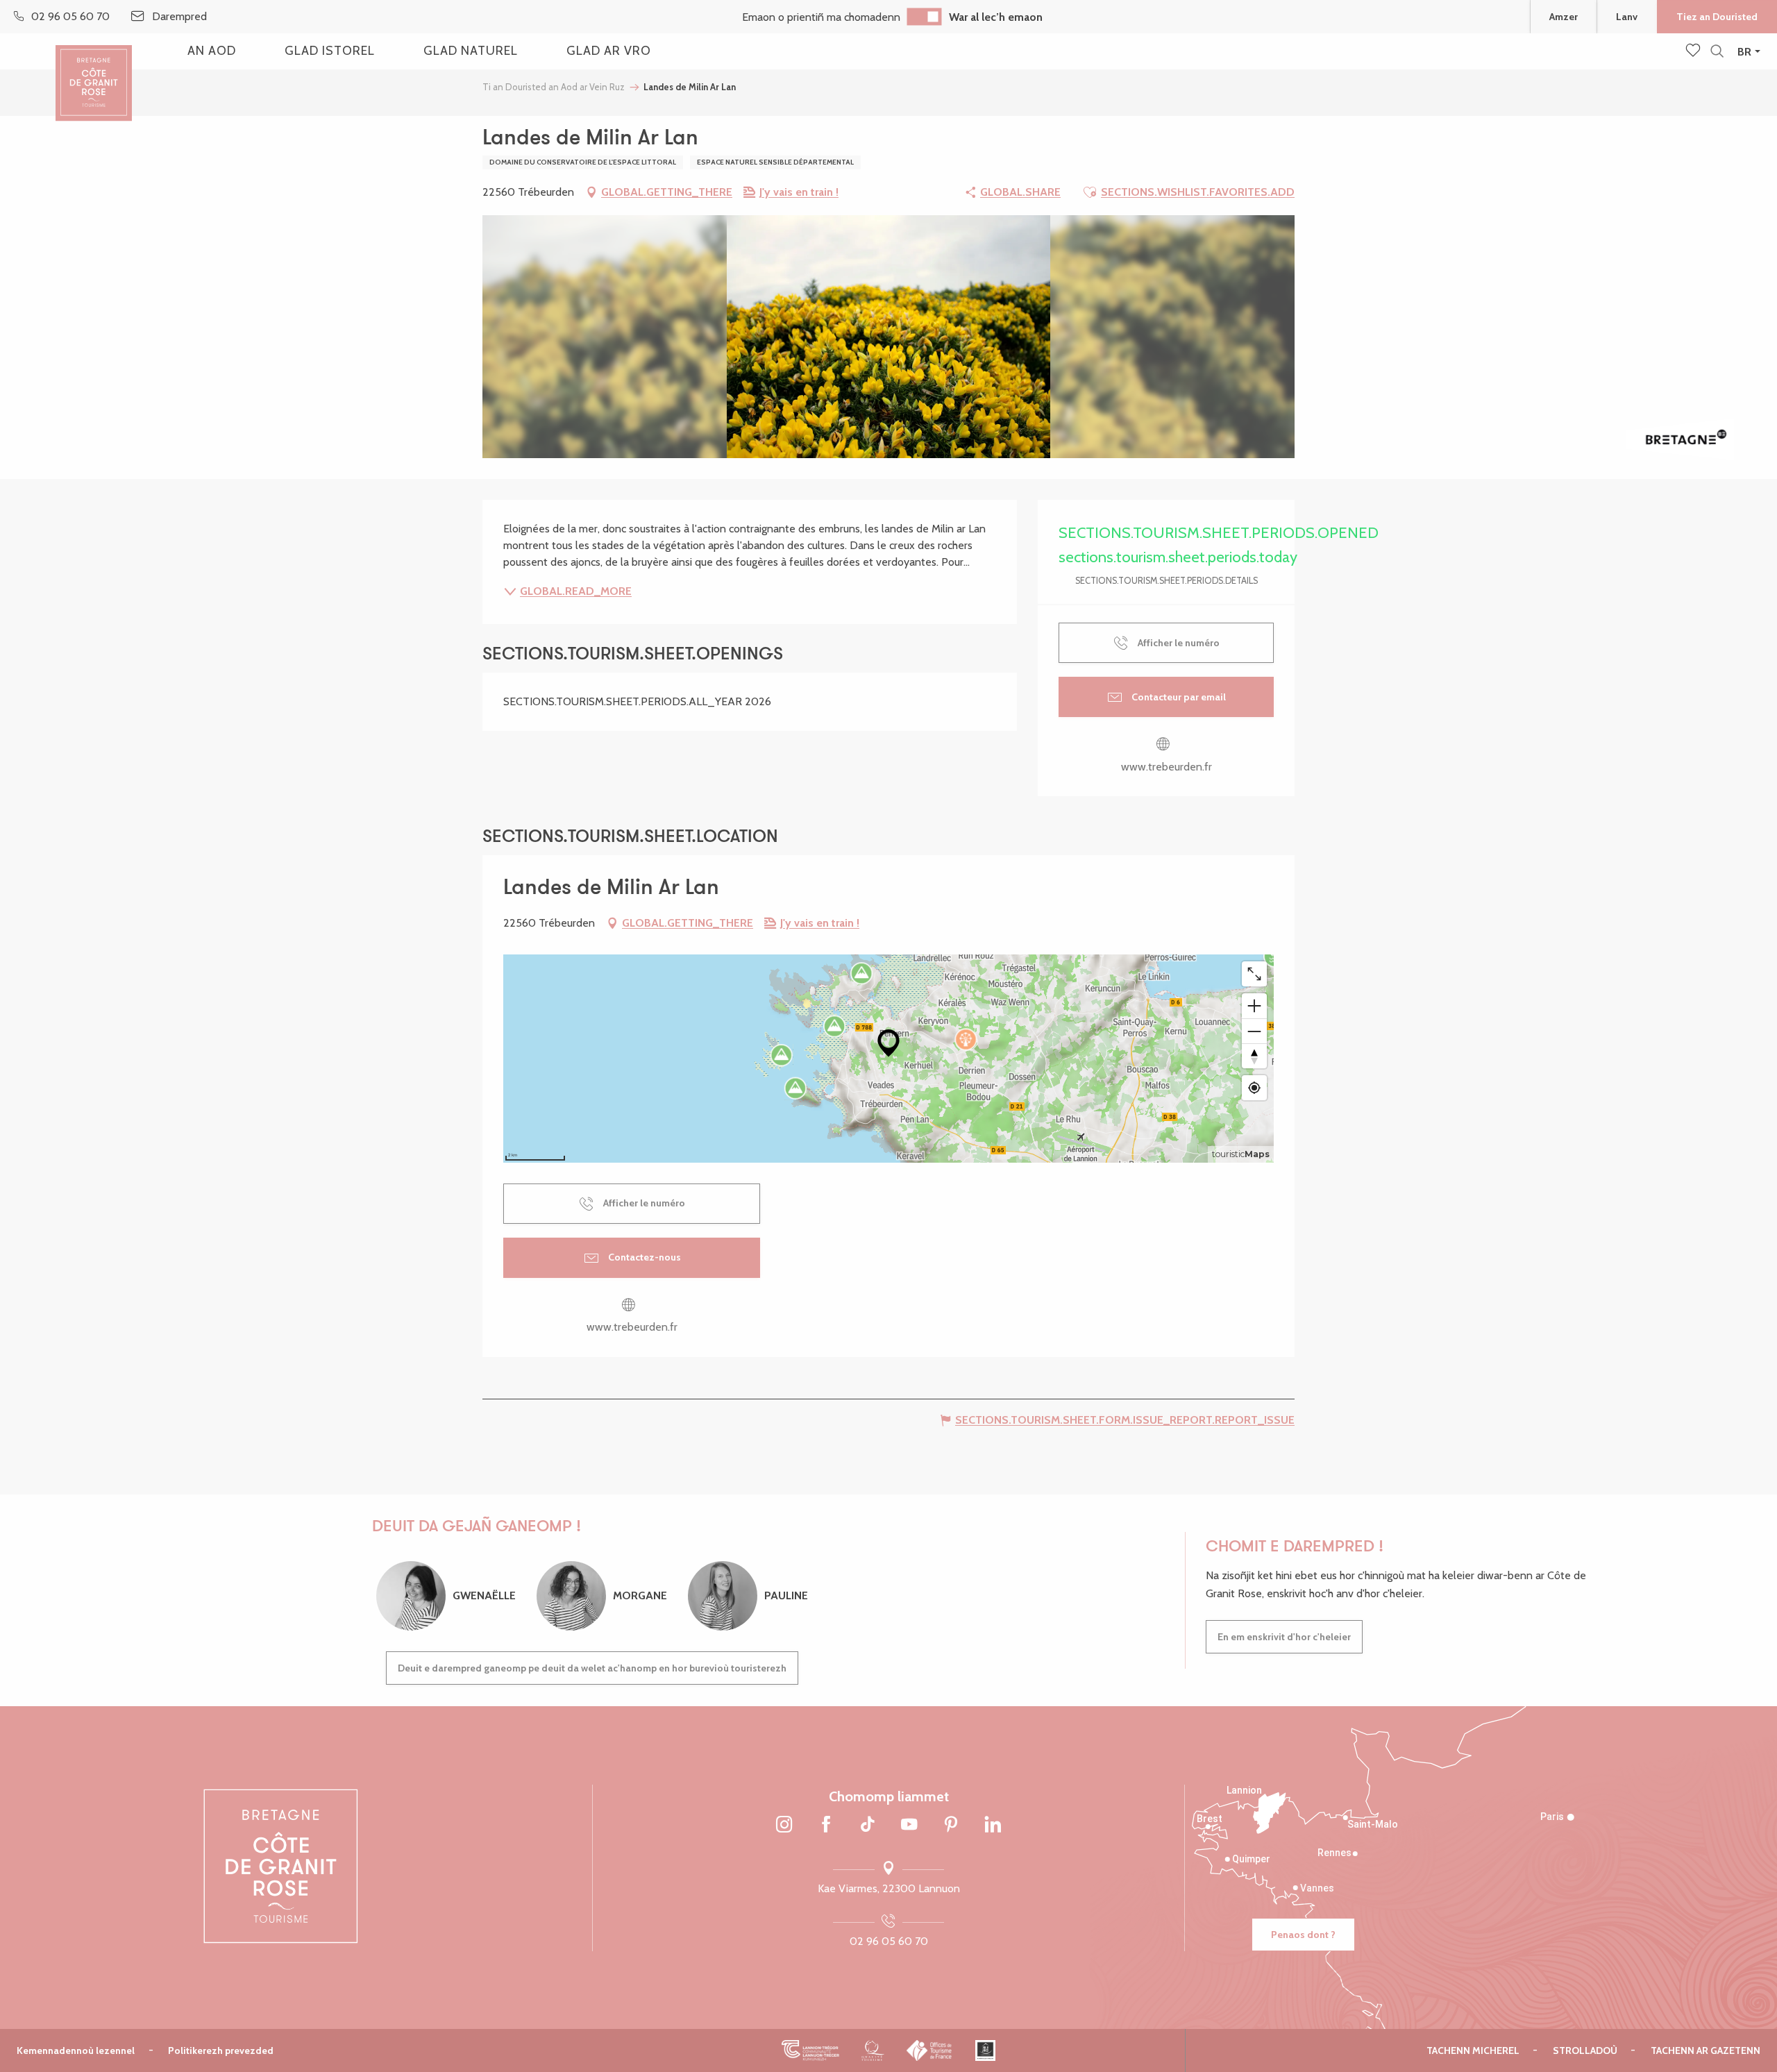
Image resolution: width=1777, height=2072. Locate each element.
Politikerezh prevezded (221, 2050)
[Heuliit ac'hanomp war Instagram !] (784, 1826)
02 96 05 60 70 (889, 1941)
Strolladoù (1585, 2050)
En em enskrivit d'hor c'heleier (1284, 1637)
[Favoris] (1694, 51)
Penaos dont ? (1303, 1935)
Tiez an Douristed (1717, 17)
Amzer (1564, 17)
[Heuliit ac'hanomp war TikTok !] (868, 1826)
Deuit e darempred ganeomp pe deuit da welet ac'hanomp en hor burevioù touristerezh (592, 1668)
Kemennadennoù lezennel (76, 2050)
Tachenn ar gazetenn (1706, 2050)
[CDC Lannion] (810, 2050)
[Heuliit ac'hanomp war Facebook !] (826, 1826)
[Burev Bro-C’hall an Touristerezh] (930, 2050)
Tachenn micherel (1473, 2050)
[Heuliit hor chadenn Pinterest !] (951, 1826)
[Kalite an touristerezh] (873, 2050)
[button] (1717, 52)
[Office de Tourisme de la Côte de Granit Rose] (94, 71)
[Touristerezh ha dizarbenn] (985, 2050)
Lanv (1627, 17)
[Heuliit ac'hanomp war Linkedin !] (993, 1826)
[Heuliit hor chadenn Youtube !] (909, 1826)
